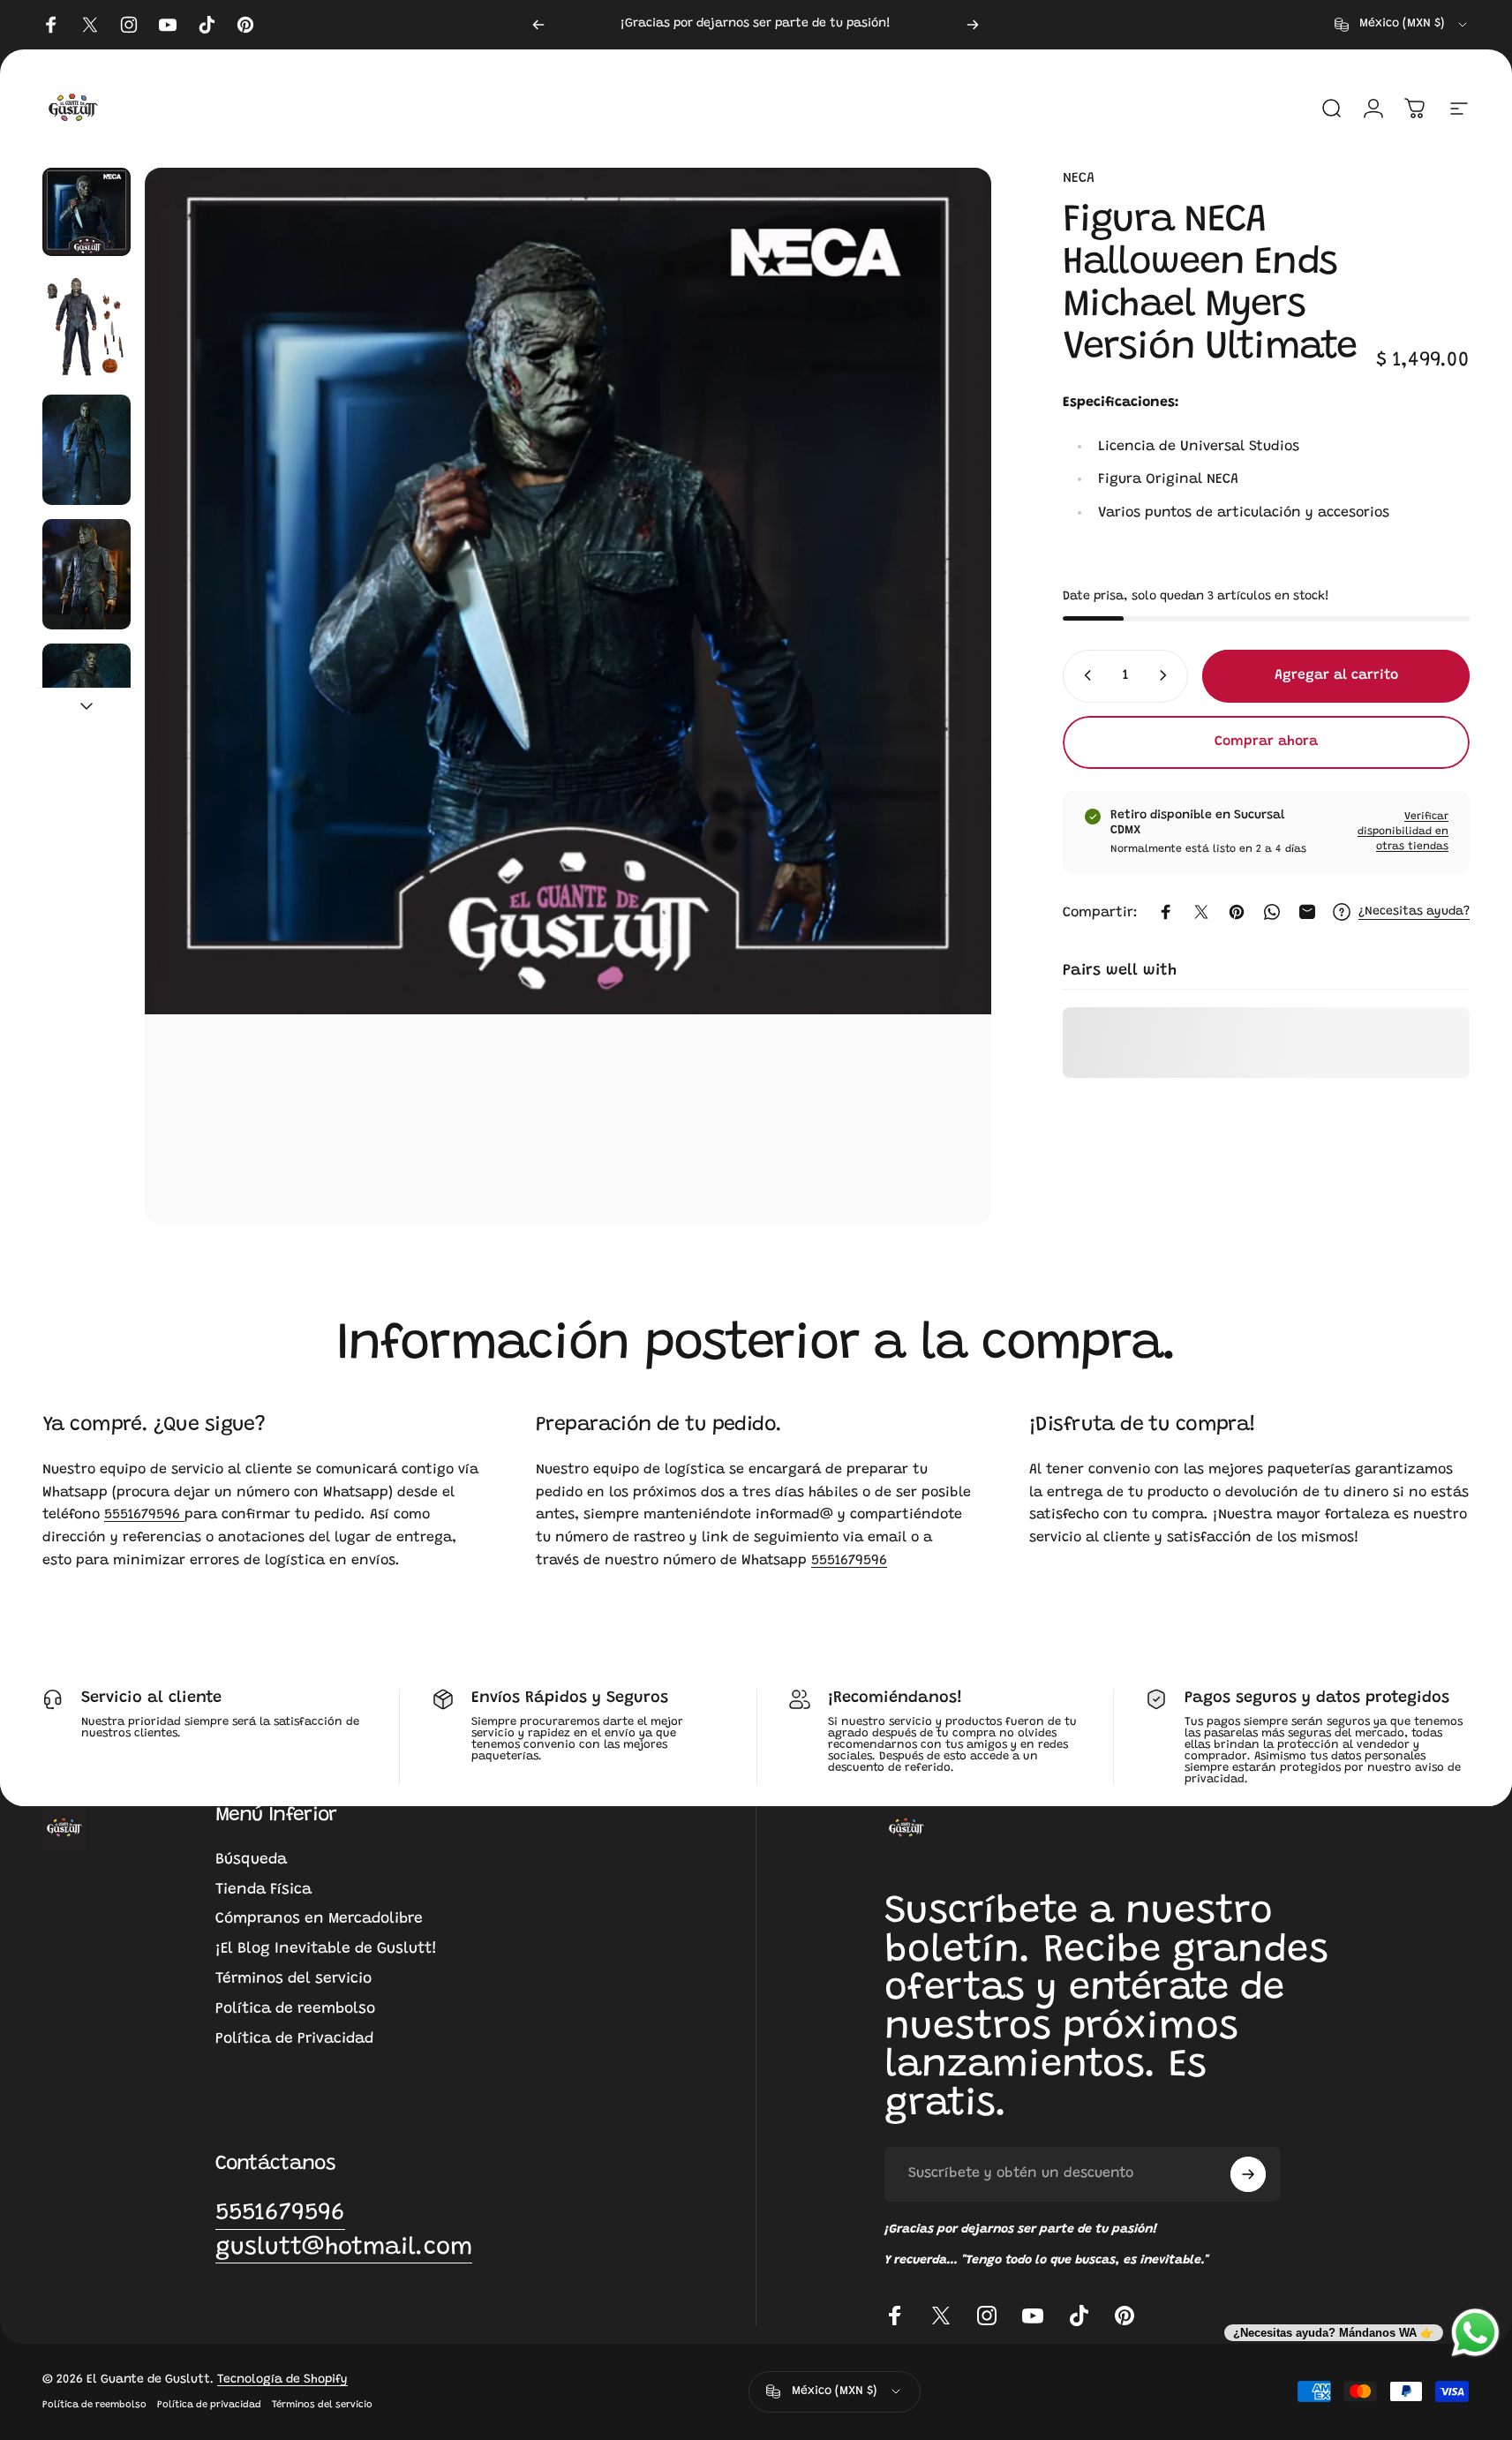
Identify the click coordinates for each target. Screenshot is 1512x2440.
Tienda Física (263, 1890)
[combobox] (1402, 25)
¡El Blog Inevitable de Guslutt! (326, 1949)
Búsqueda (251, 1860)
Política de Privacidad (294, 2039)
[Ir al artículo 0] (87, 212)
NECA (1079, 178)
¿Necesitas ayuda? (1414, 911)
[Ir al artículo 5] (87, 699)
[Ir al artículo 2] (87, 325)
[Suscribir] (1248, 2174)
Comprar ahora (1266, 742)
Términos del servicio (293, 1979)
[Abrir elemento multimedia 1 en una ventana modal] (568, 697)
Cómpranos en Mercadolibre (319, 1919)
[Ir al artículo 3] (87, 450)
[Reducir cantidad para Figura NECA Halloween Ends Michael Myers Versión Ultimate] (1084, 675)
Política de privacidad (209, 2405)
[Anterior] (538, 25)
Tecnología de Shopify (282, 2380)
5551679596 (144, 1515)
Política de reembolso (295, 2009)
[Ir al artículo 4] (87, 574)
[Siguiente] (973, 25)
